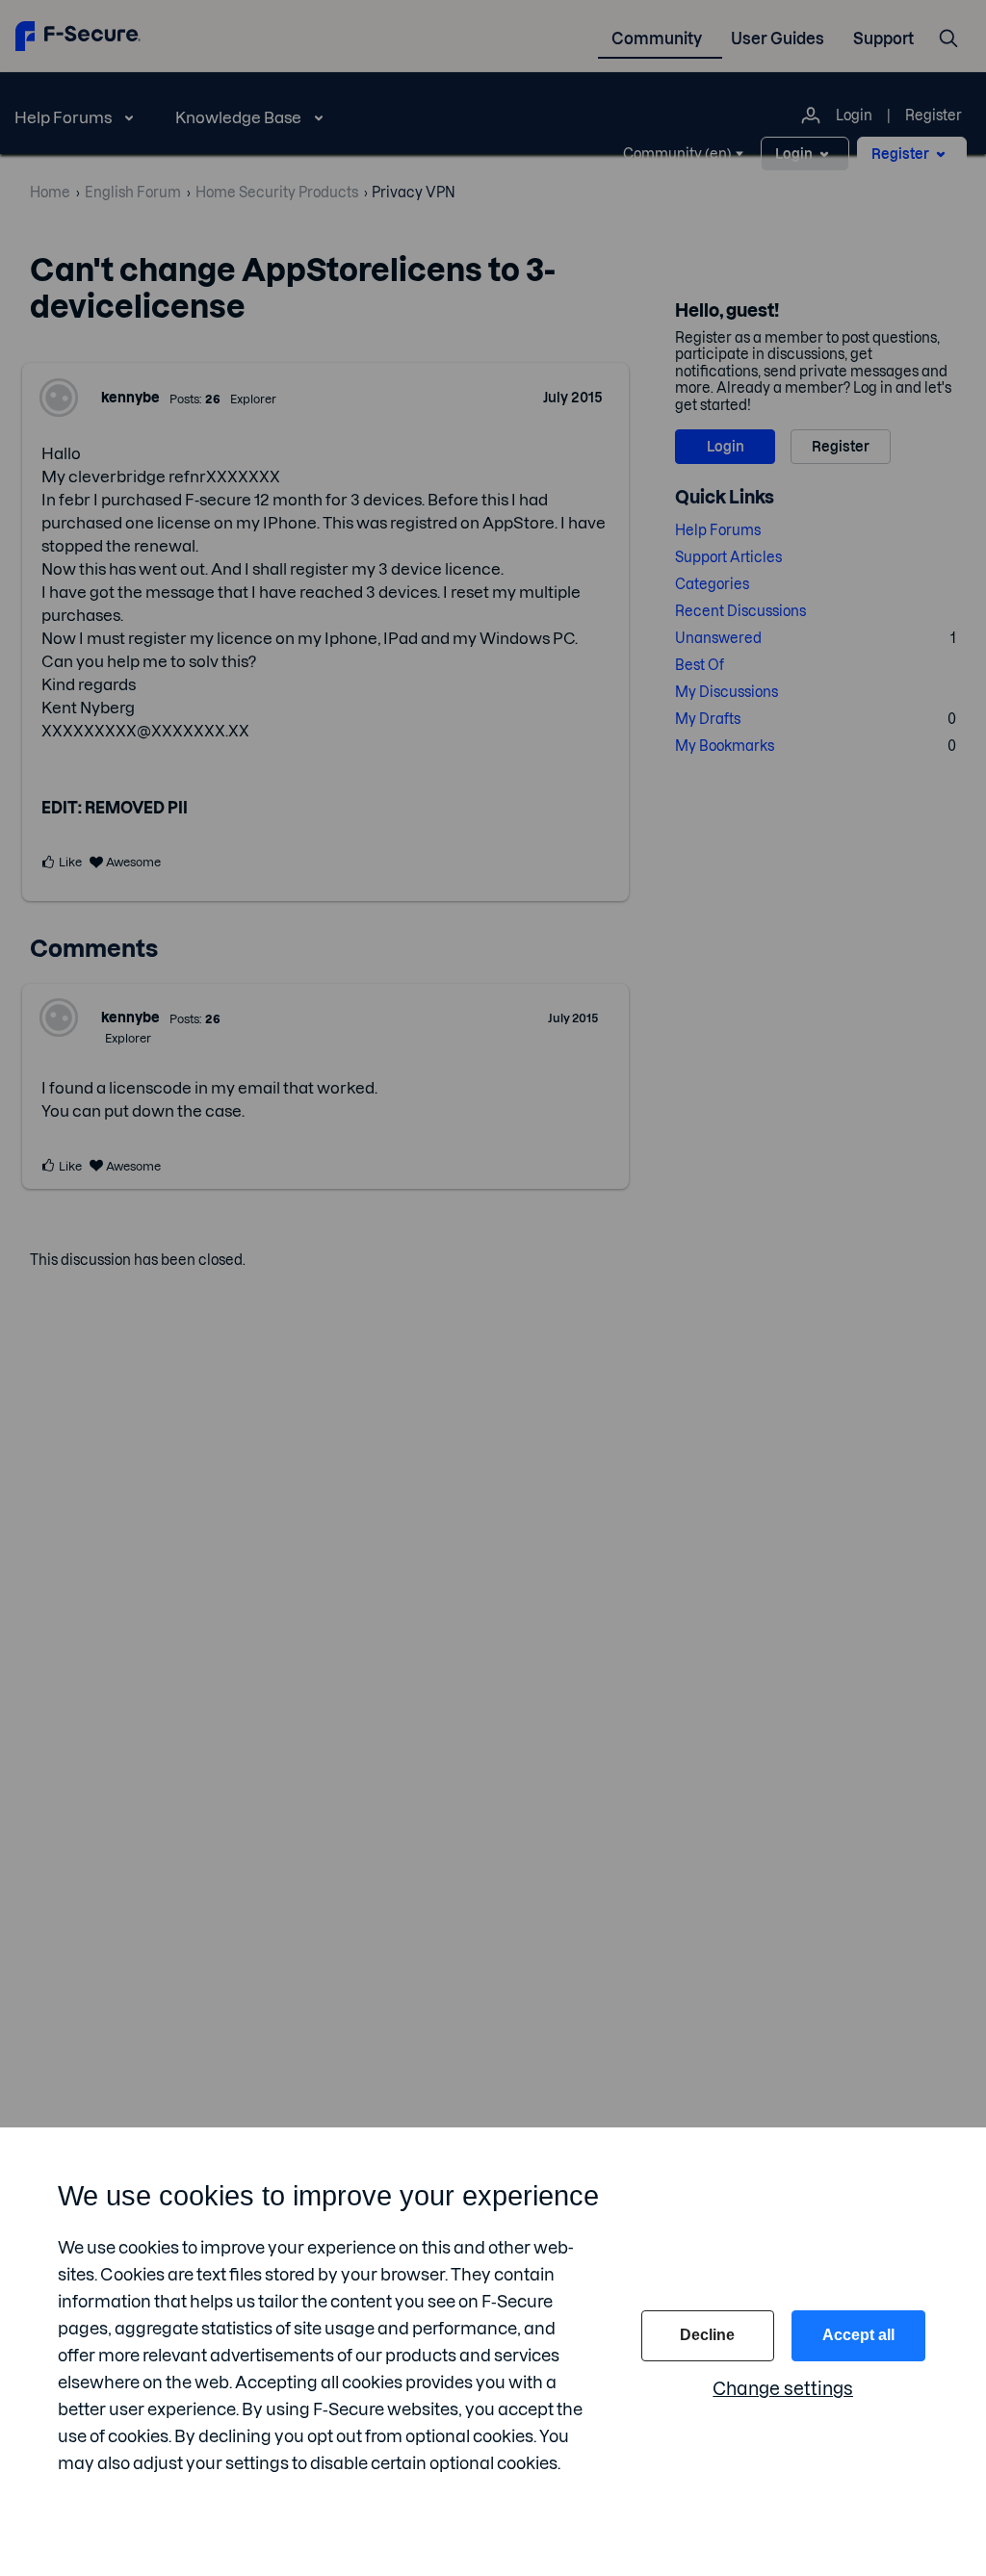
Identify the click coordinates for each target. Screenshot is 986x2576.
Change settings (783, 2389)
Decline (707, 2335)
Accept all (858, 2335)
